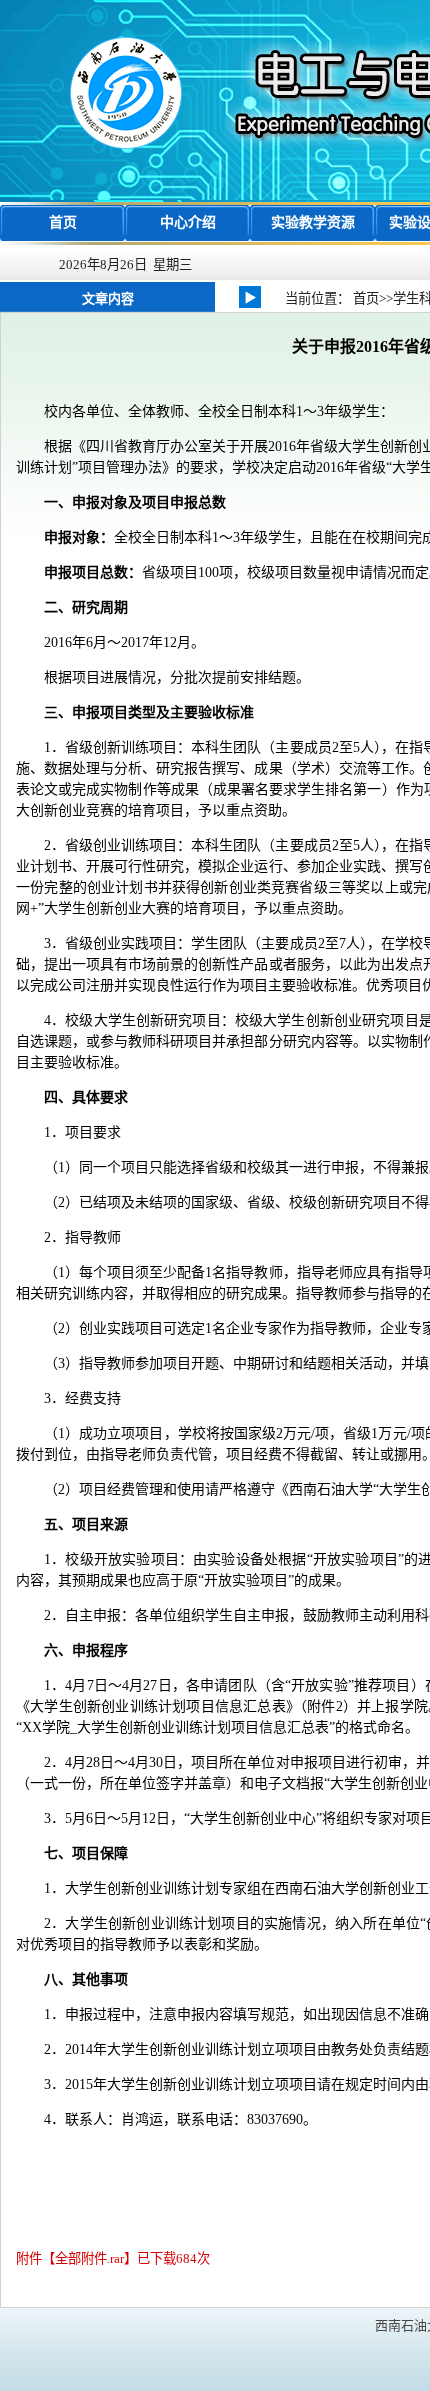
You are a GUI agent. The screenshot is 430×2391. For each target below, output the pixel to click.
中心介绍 (188, 222)
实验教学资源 (313, 222)
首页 (63, 222)
